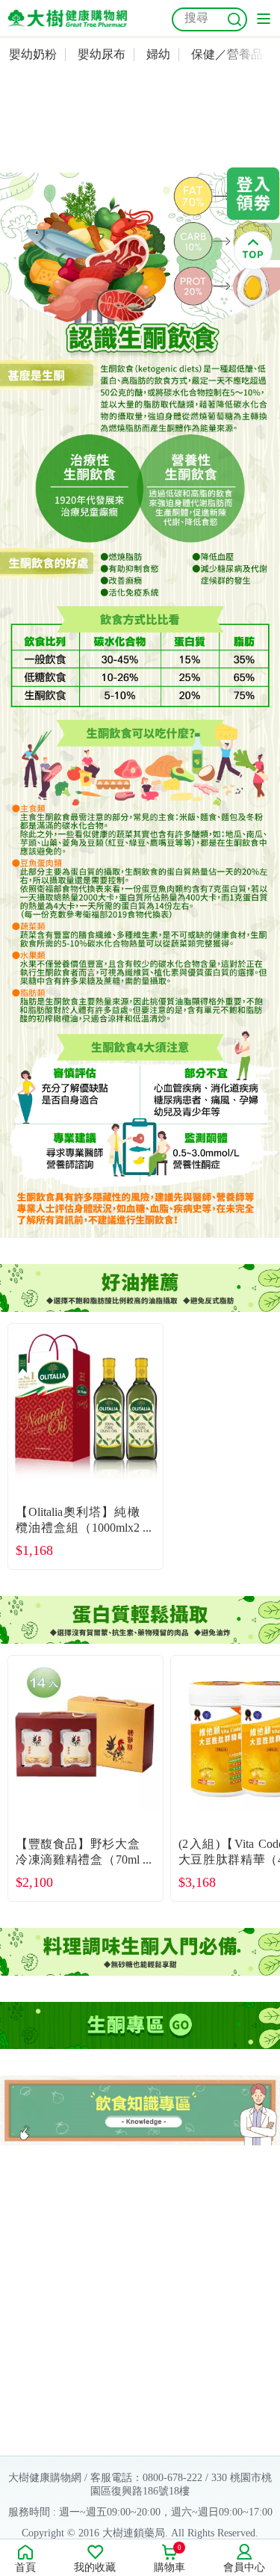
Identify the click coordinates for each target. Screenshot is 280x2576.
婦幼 (158, 54)
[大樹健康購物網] (67, 18)
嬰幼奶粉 (33, 54)
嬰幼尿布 (102, 54)
